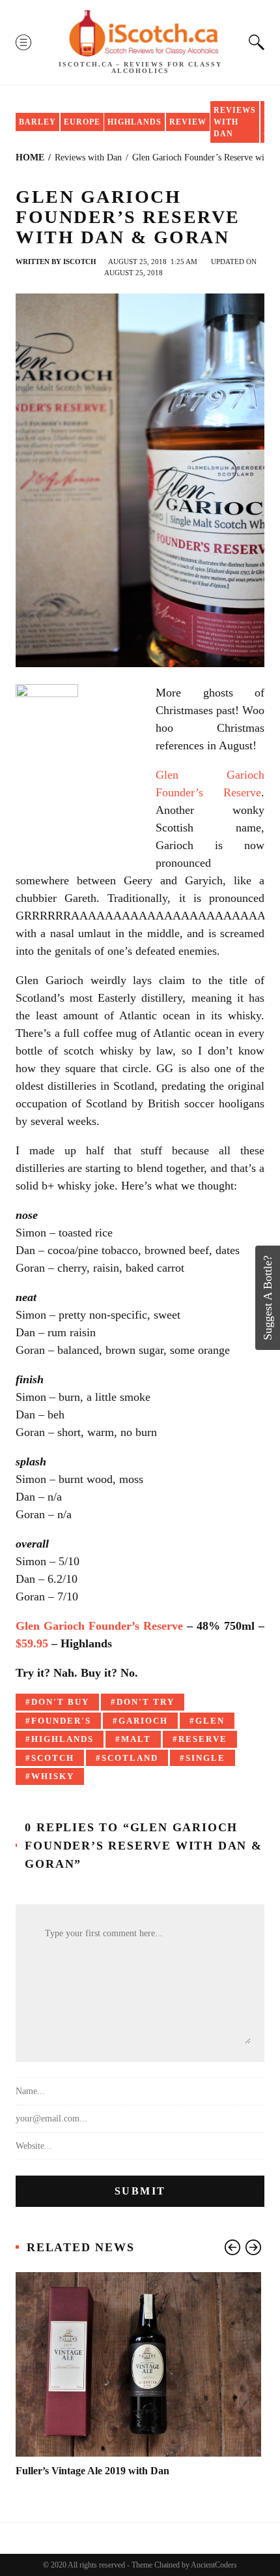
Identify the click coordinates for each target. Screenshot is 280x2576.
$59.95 (32, 1643)
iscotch (80, 262)
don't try (146, 1702)
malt (136, 1739)
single (205, 1758)
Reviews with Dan (235, 122)
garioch (143, 1721)
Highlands (134, 122)
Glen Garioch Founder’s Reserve (99, 1626)
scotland (130, 1758)
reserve (203, 1739)
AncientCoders (213, 2565)
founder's (61, 1721)
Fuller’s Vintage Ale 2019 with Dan (92, 2471)
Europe (82, 122)
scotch (53, 1758)
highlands (63, 1739)
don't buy (60, 1702)
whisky (53, 1776)
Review (188, 122)
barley (37, 122)
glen (210, 1721)
